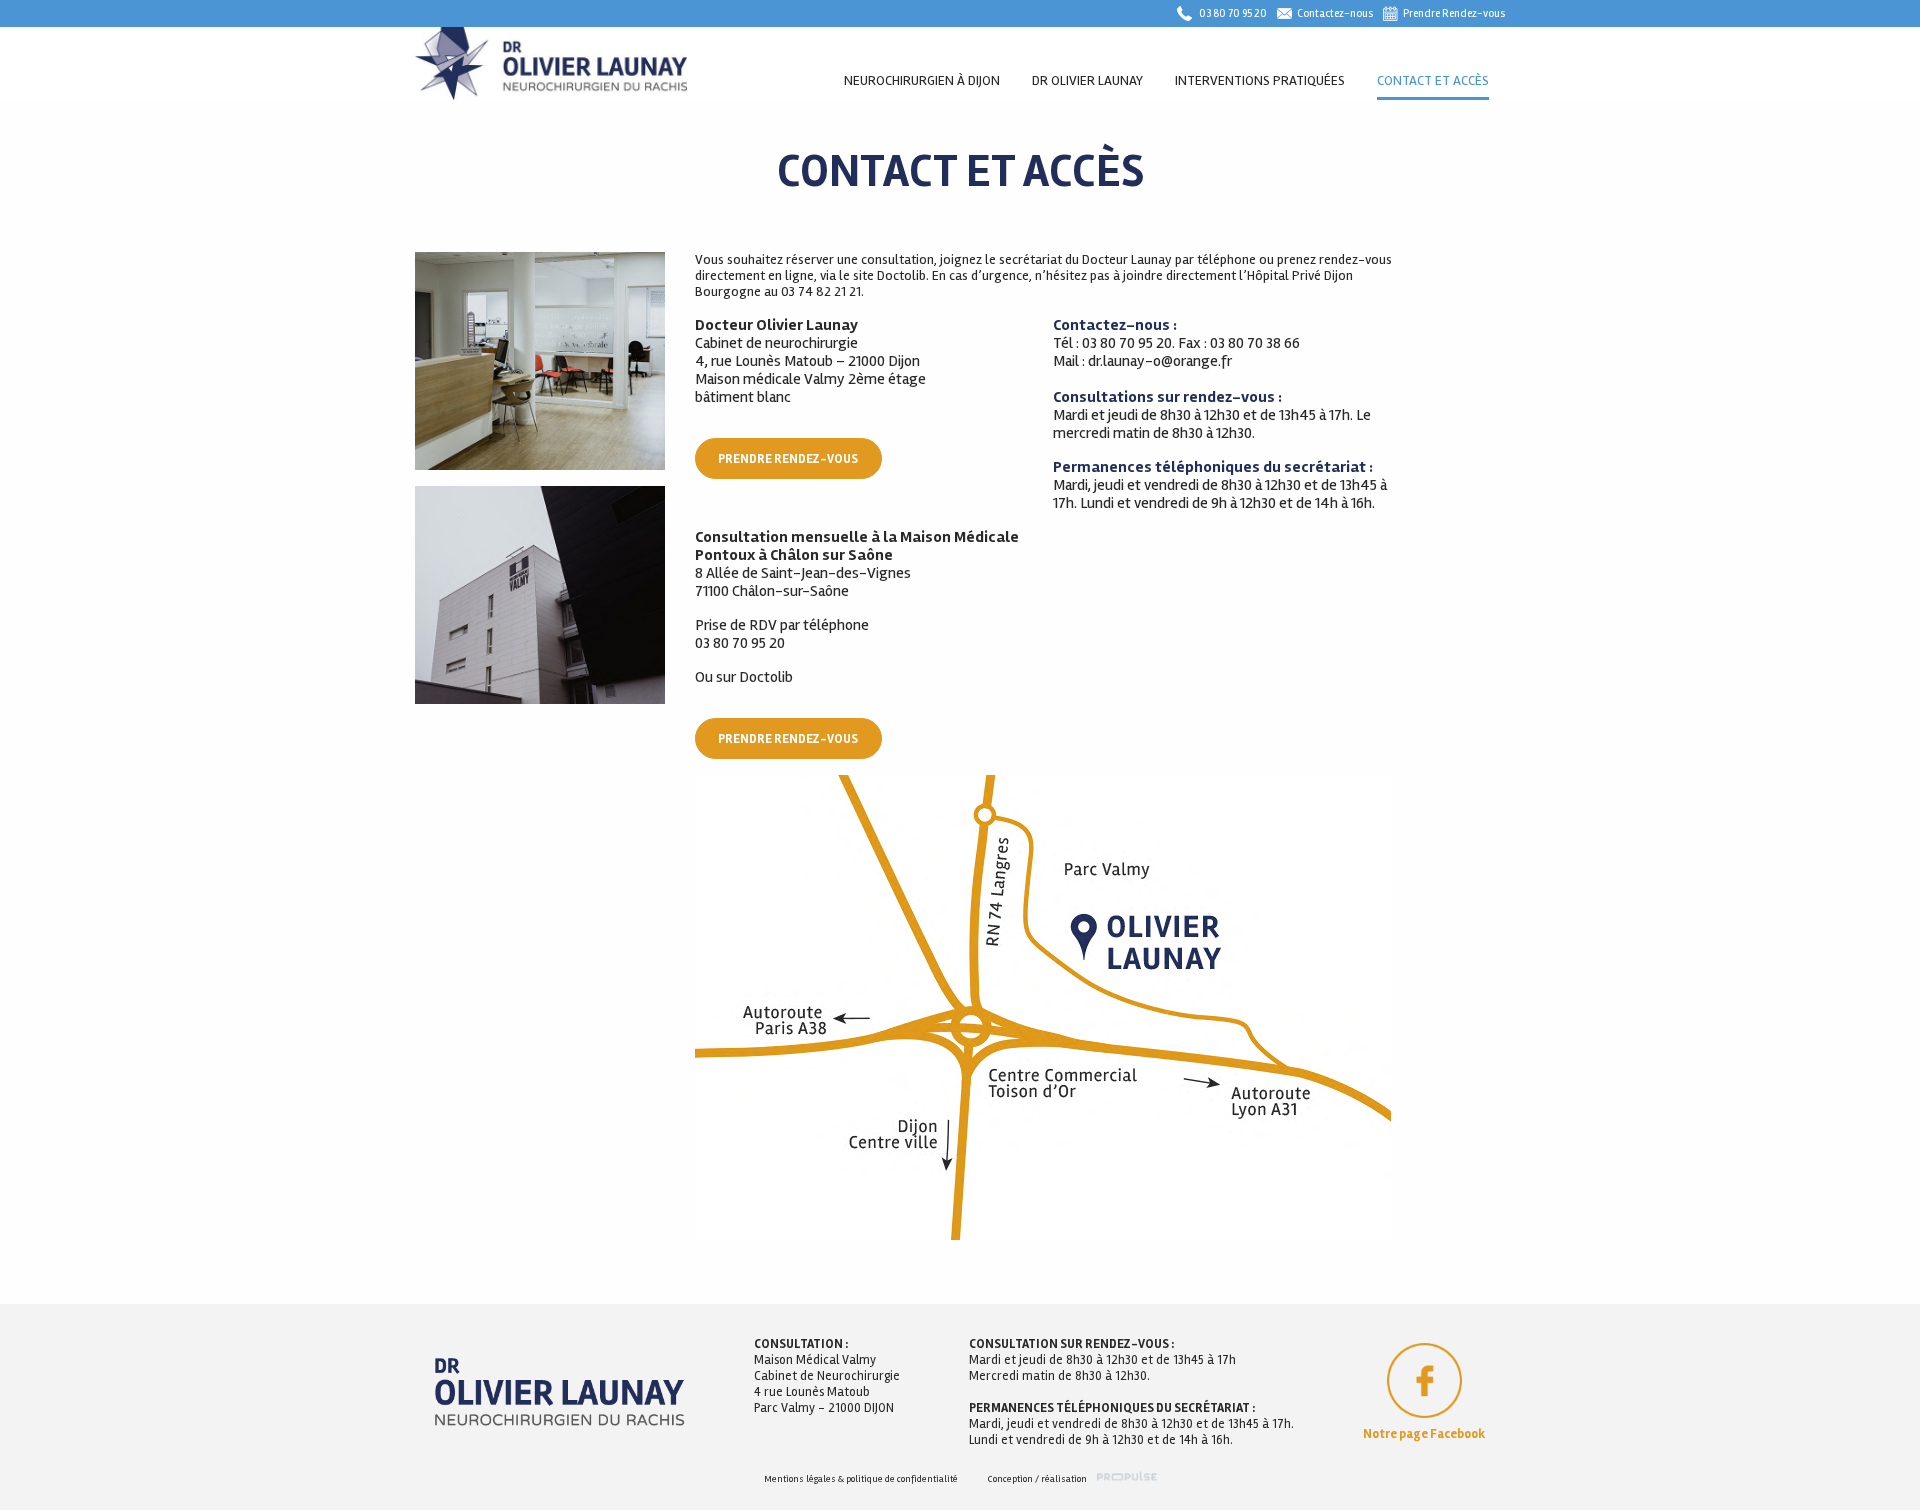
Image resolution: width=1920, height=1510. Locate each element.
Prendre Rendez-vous (1454, 13)
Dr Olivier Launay (1087, 80)
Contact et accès (1433, 80)
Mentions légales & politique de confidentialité (861, 1479)
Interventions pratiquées (1260, 80)
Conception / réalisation (1037, 1479)
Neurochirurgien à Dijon (922, 80)
